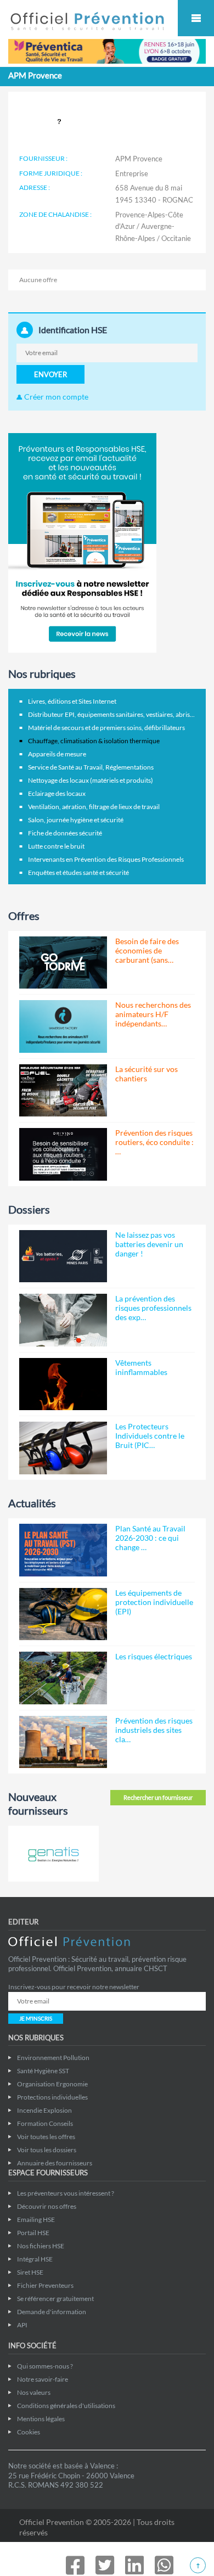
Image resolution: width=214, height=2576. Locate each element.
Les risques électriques (154, 1656)
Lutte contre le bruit (56, 846)
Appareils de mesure (57, 754)
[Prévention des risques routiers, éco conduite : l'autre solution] (63, 1154)
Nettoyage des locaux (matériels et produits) (91, 780)
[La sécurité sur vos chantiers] (63, 1090)
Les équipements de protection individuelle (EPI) (154, 1602)
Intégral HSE (35, 2259)
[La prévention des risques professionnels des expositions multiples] (63, 1320)
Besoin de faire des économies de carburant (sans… (147, 950)
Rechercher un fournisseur (158, 1797)
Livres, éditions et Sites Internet (72, 701)
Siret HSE (30, 2272)
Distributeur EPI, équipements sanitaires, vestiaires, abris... (111, 714)
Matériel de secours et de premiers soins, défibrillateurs (106, 728)
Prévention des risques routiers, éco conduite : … (154, 1142)
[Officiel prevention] (87, 26)
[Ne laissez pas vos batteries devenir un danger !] (63, 1256)
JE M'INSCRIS (36, 2018)
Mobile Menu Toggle (196, 18)
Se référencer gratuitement (55, 2299)
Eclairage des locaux (57, 793)
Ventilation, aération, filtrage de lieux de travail (94, 807)
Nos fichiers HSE (41, 2246)
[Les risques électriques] (63, 1678)
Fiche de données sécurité (65, 833)
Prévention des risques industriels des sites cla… (154, 1730)
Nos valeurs (34, 2392)
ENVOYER (50, 374)
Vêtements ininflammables (141, 1367)
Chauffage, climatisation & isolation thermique (94, 741)
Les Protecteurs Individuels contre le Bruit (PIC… (150, 1436)
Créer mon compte (55, 397)
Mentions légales (41, 2419)
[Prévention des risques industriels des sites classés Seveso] (63, 1742)
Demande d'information (52, 2312)
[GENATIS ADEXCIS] (54, 1854)
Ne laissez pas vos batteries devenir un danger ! (149, 1244)
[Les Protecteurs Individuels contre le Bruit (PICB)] (63, 1448)
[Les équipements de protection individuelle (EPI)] (63, 1614)
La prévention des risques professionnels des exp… (153, 1308)
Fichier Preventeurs (45, 2285)
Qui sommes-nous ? (45, 2366)
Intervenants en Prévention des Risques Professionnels (106, 859)
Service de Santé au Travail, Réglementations (91, 767)
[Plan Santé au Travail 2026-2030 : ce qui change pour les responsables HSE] (63, 1550)
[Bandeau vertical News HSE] (82, 542)
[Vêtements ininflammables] (63, 1384)
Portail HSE (33, 2233)
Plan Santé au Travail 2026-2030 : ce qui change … (150, 1538)
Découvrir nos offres (47, 2206)
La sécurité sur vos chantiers (147, 1074)
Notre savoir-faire (43, 2379)
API (22, 2325)
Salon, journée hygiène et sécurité (76, 820)
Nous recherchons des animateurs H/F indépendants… (153, 1014)
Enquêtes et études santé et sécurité (78, 872)
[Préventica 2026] (107, 50)
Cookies (29, 2432)
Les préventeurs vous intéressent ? (66, 2193)
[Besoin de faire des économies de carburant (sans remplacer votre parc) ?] (63, 963)
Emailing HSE (36, 2219)
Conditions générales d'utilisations (66, 2406)
